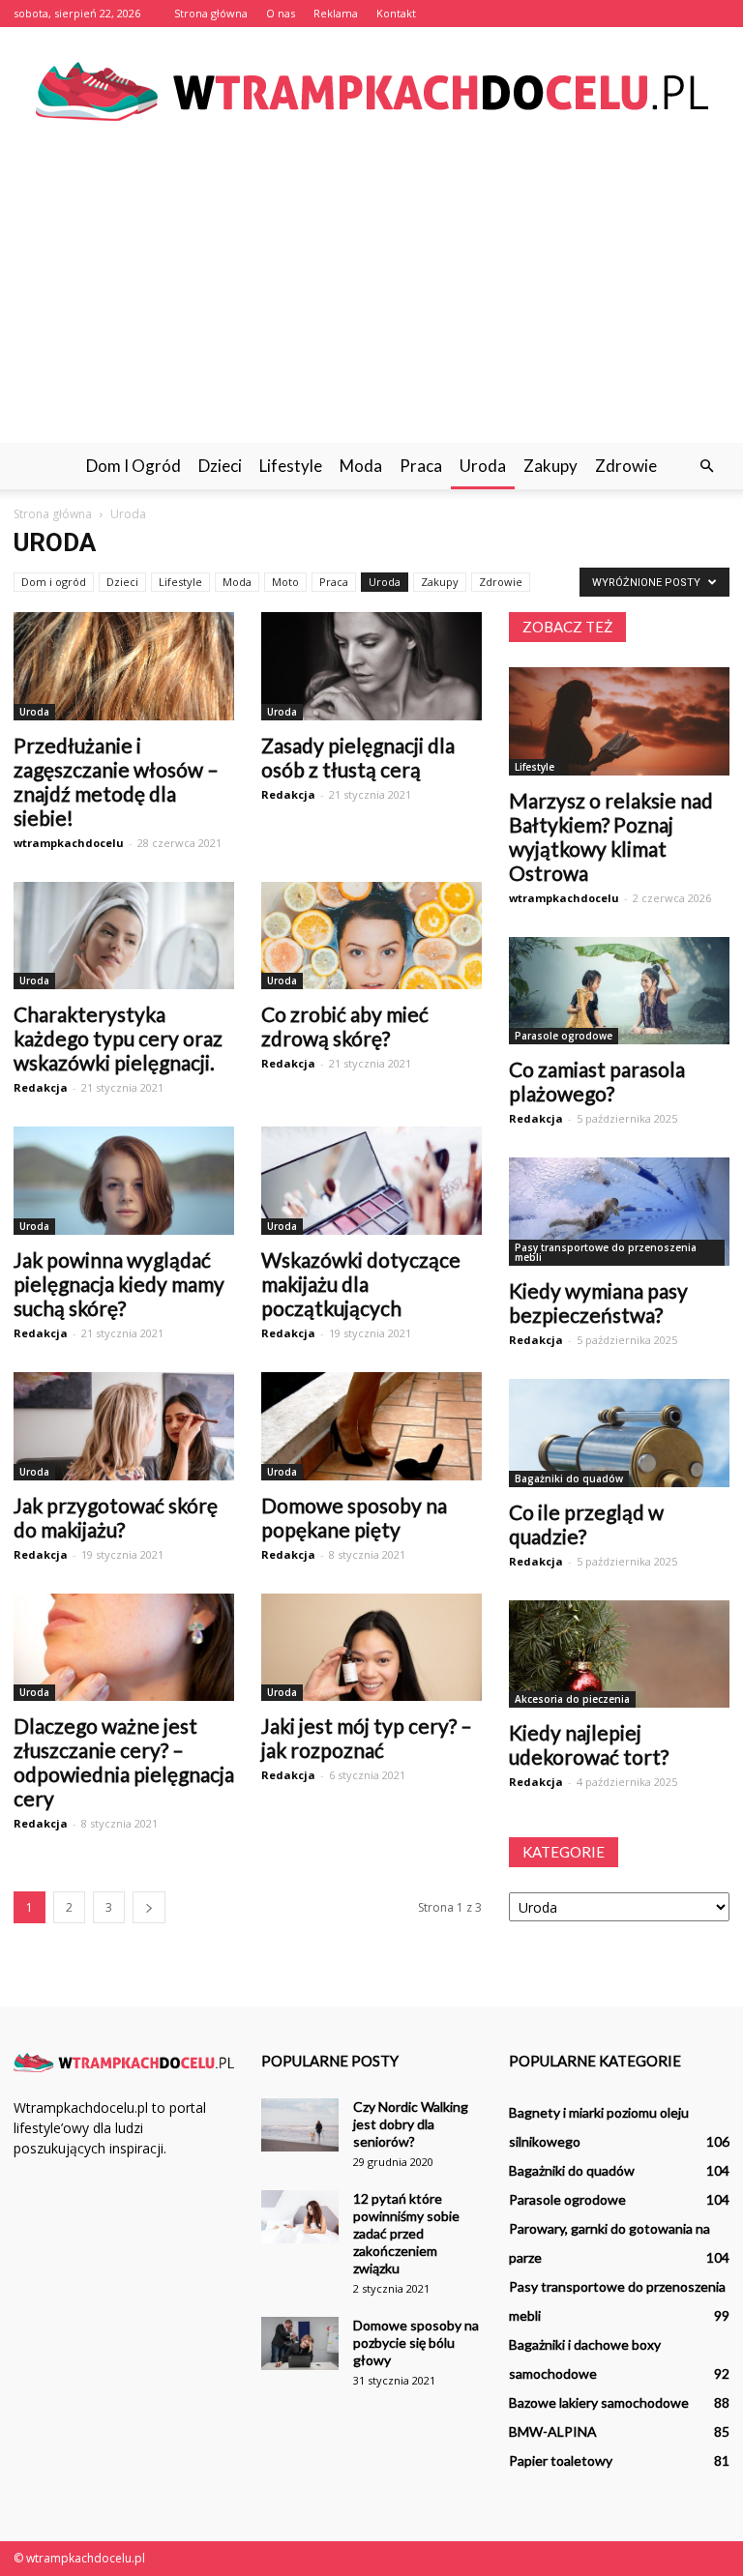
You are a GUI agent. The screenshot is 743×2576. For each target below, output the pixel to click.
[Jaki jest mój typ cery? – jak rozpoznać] (371, 1648)
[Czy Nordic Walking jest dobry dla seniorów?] (300, 2125)
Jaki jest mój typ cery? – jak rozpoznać (367, 1738)
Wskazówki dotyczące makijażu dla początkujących (361, 1284)
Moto (285, 582)
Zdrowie (626, 466)
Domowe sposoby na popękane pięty (354, 1517)
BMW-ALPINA (553, 2431)
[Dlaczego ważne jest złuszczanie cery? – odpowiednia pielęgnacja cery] (124, 1648)
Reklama (336, 13)
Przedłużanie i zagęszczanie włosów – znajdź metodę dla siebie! (116, 781)
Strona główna (211, 13)
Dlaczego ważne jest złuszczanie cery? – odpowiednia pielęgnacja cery (124, 1762)
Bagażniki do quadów (569, 1478)
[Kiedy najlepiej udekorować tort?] (619, 1654)
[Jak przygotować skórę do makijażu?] (124, 1426)
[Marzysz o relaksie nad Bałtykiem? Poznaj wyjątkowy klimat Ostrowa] (619, 721)
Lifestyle (291, 466)
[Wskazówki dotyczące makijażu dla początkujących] (371, 1181)
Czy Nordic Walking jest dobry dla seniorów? (411, 2124)
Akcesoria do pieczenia (572, 1699)
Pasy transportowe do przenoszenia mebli (606, 1252)
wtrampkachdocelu (69, 843)
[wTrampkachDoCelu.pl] (371, 91)
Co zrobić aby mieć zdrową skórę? (345, 1026)
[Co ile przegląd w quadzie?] (619, 1433)
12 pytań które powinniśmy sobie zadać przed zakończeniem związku (406, 2233)
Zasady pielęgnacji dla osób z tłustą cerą (358, 757)
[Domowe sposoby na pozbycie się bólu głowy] (300, 2343)
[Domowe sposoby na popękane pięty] (371, 1426)
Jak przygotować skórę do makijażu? (116, 1517)
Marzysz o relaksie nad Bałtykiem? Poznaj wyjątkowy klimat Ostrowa (611, 836)
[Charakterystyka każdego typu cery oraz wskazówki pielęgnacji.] (124, 936)
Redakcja (288, 794)
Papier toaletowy (561, 2460)
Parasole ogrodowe (564, 1036)
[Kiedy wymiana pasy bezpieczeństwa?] (619, 1212)
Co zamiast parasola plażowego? (597, 1081)
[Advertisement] (371, 298)
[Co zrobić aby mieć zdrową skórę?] (371, 936)
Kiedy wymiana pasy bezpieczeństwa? (598, 1303)
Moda (361, 466)
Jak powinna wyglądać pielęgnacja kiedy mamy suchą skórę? (119, 1284)
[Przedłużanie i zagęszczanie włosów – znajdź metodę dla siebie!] (124, 666)
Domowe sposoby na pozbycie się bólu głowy (416, 2342)
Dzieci (220, 466)
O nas (281, 13)
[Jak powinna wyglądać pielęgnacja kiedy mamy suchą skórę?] (124, 1181)
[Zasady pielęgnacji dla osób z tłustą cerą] (371, 666)
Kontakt (396, 13)
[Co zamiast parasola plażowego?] (619, 991)
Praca (421, 466)
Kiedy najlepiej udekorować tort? (589, 1744)
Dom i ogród (134, 466)
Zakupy (550, 466)
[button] (706, 466)
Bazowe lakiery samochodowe (599, 2402)
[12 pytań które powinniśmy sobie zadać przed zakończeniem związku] (300, 2217)
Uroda (483, 466)
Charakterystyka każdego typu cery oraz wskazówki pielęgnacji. (118, 1038)
